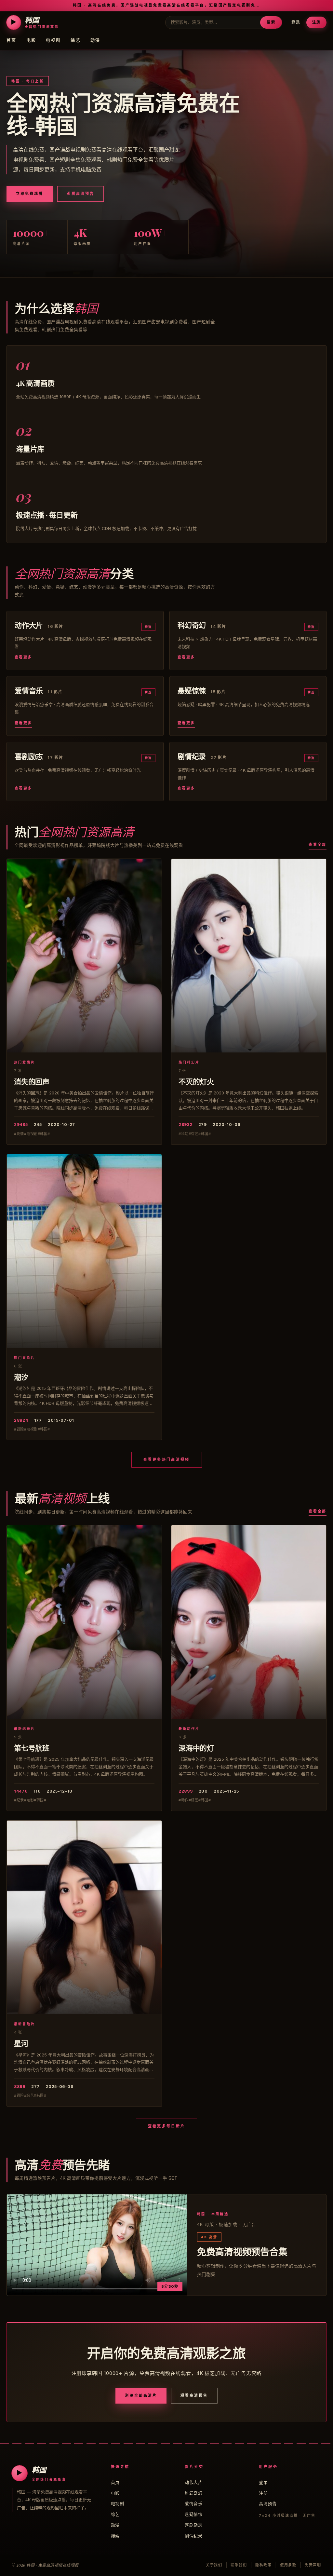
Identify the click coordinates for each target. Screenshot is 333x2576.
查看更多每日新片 (166, 2126)
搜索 (271, 22)
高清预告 (268, 2503)
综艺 (76, 40)
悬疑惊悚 (193, 2514)
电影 (31, 40)
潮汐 (21, 1377)
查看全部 (318, 845)
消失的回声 (32, 1081)
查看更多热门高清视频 (167, 1459)
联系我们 (239, 2565)
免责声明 (313, 2565)
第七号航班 (32, 1748)
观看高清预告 (80, 194)
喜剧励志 (193, 2525)
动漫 (95, 40)
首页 (12, 40)
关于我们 (214, 2565)
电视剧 (53, 40)
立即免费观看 (30, 194)
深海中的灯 (196, 1748)
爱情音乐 (193, 2503)
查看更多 (23, 657)
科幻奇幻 (193, 2493)
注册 (316, 22)
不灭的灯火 (196, 1081)
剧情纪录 (193, 2536)
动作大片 (193, 2482)
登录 (296, 22)
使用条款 (288, 2565)
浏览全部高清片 (141, 2395)
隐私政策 (264, 2565)
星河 (21, 2043)
